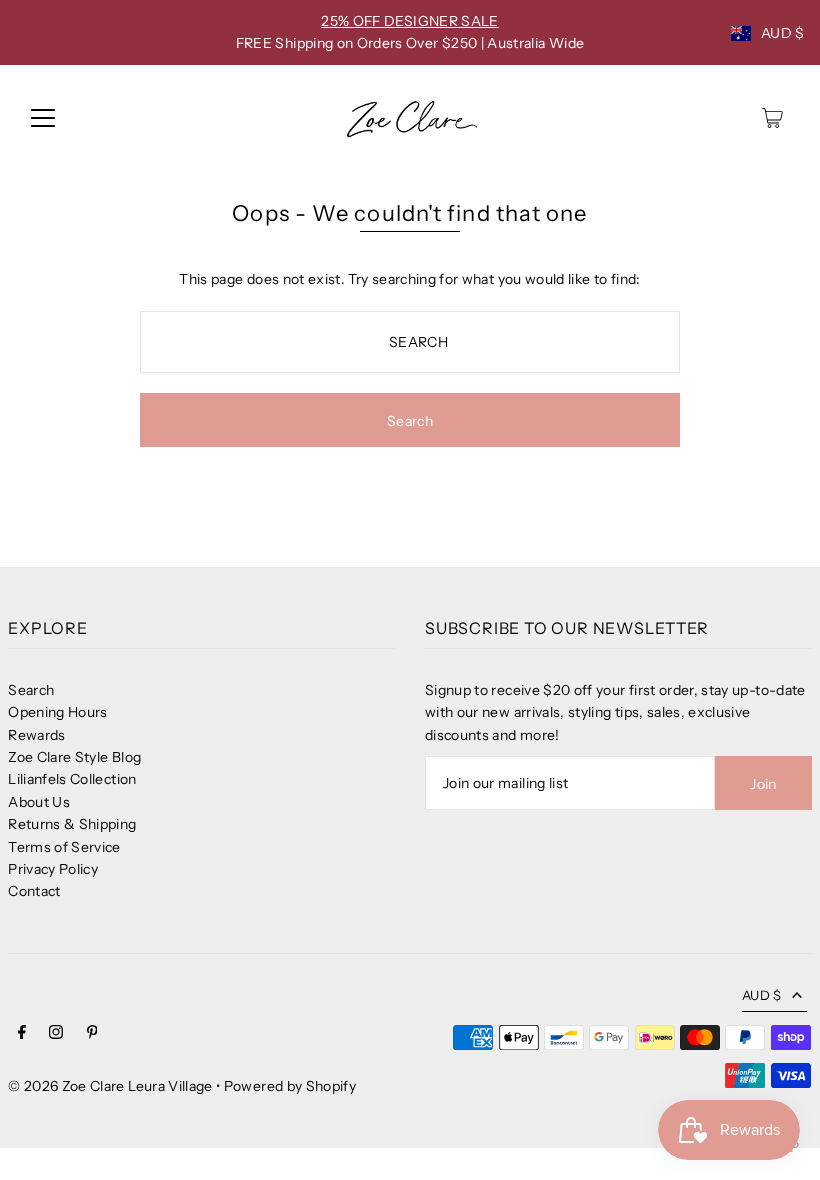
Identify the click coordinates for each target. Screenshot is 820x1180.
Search (31, 690)
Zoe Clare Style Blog (74, 757)
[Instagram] (56, 1034)
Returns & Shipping (72, 824)
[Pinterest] (92, 1034)
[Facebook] (22, 1034)
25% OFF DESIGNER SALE (409, 21)
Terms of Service (64, 847)
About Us (39, 802)
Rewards (36, 735)
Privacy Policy (53, 869)
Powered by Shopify (290, 1086)
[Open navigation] (43, 118)
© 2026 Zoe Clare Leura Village (110, 1086)
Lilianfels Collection (72, 779)
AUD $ (783, 33)
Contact (34, 891)
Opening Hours (58, 712)
